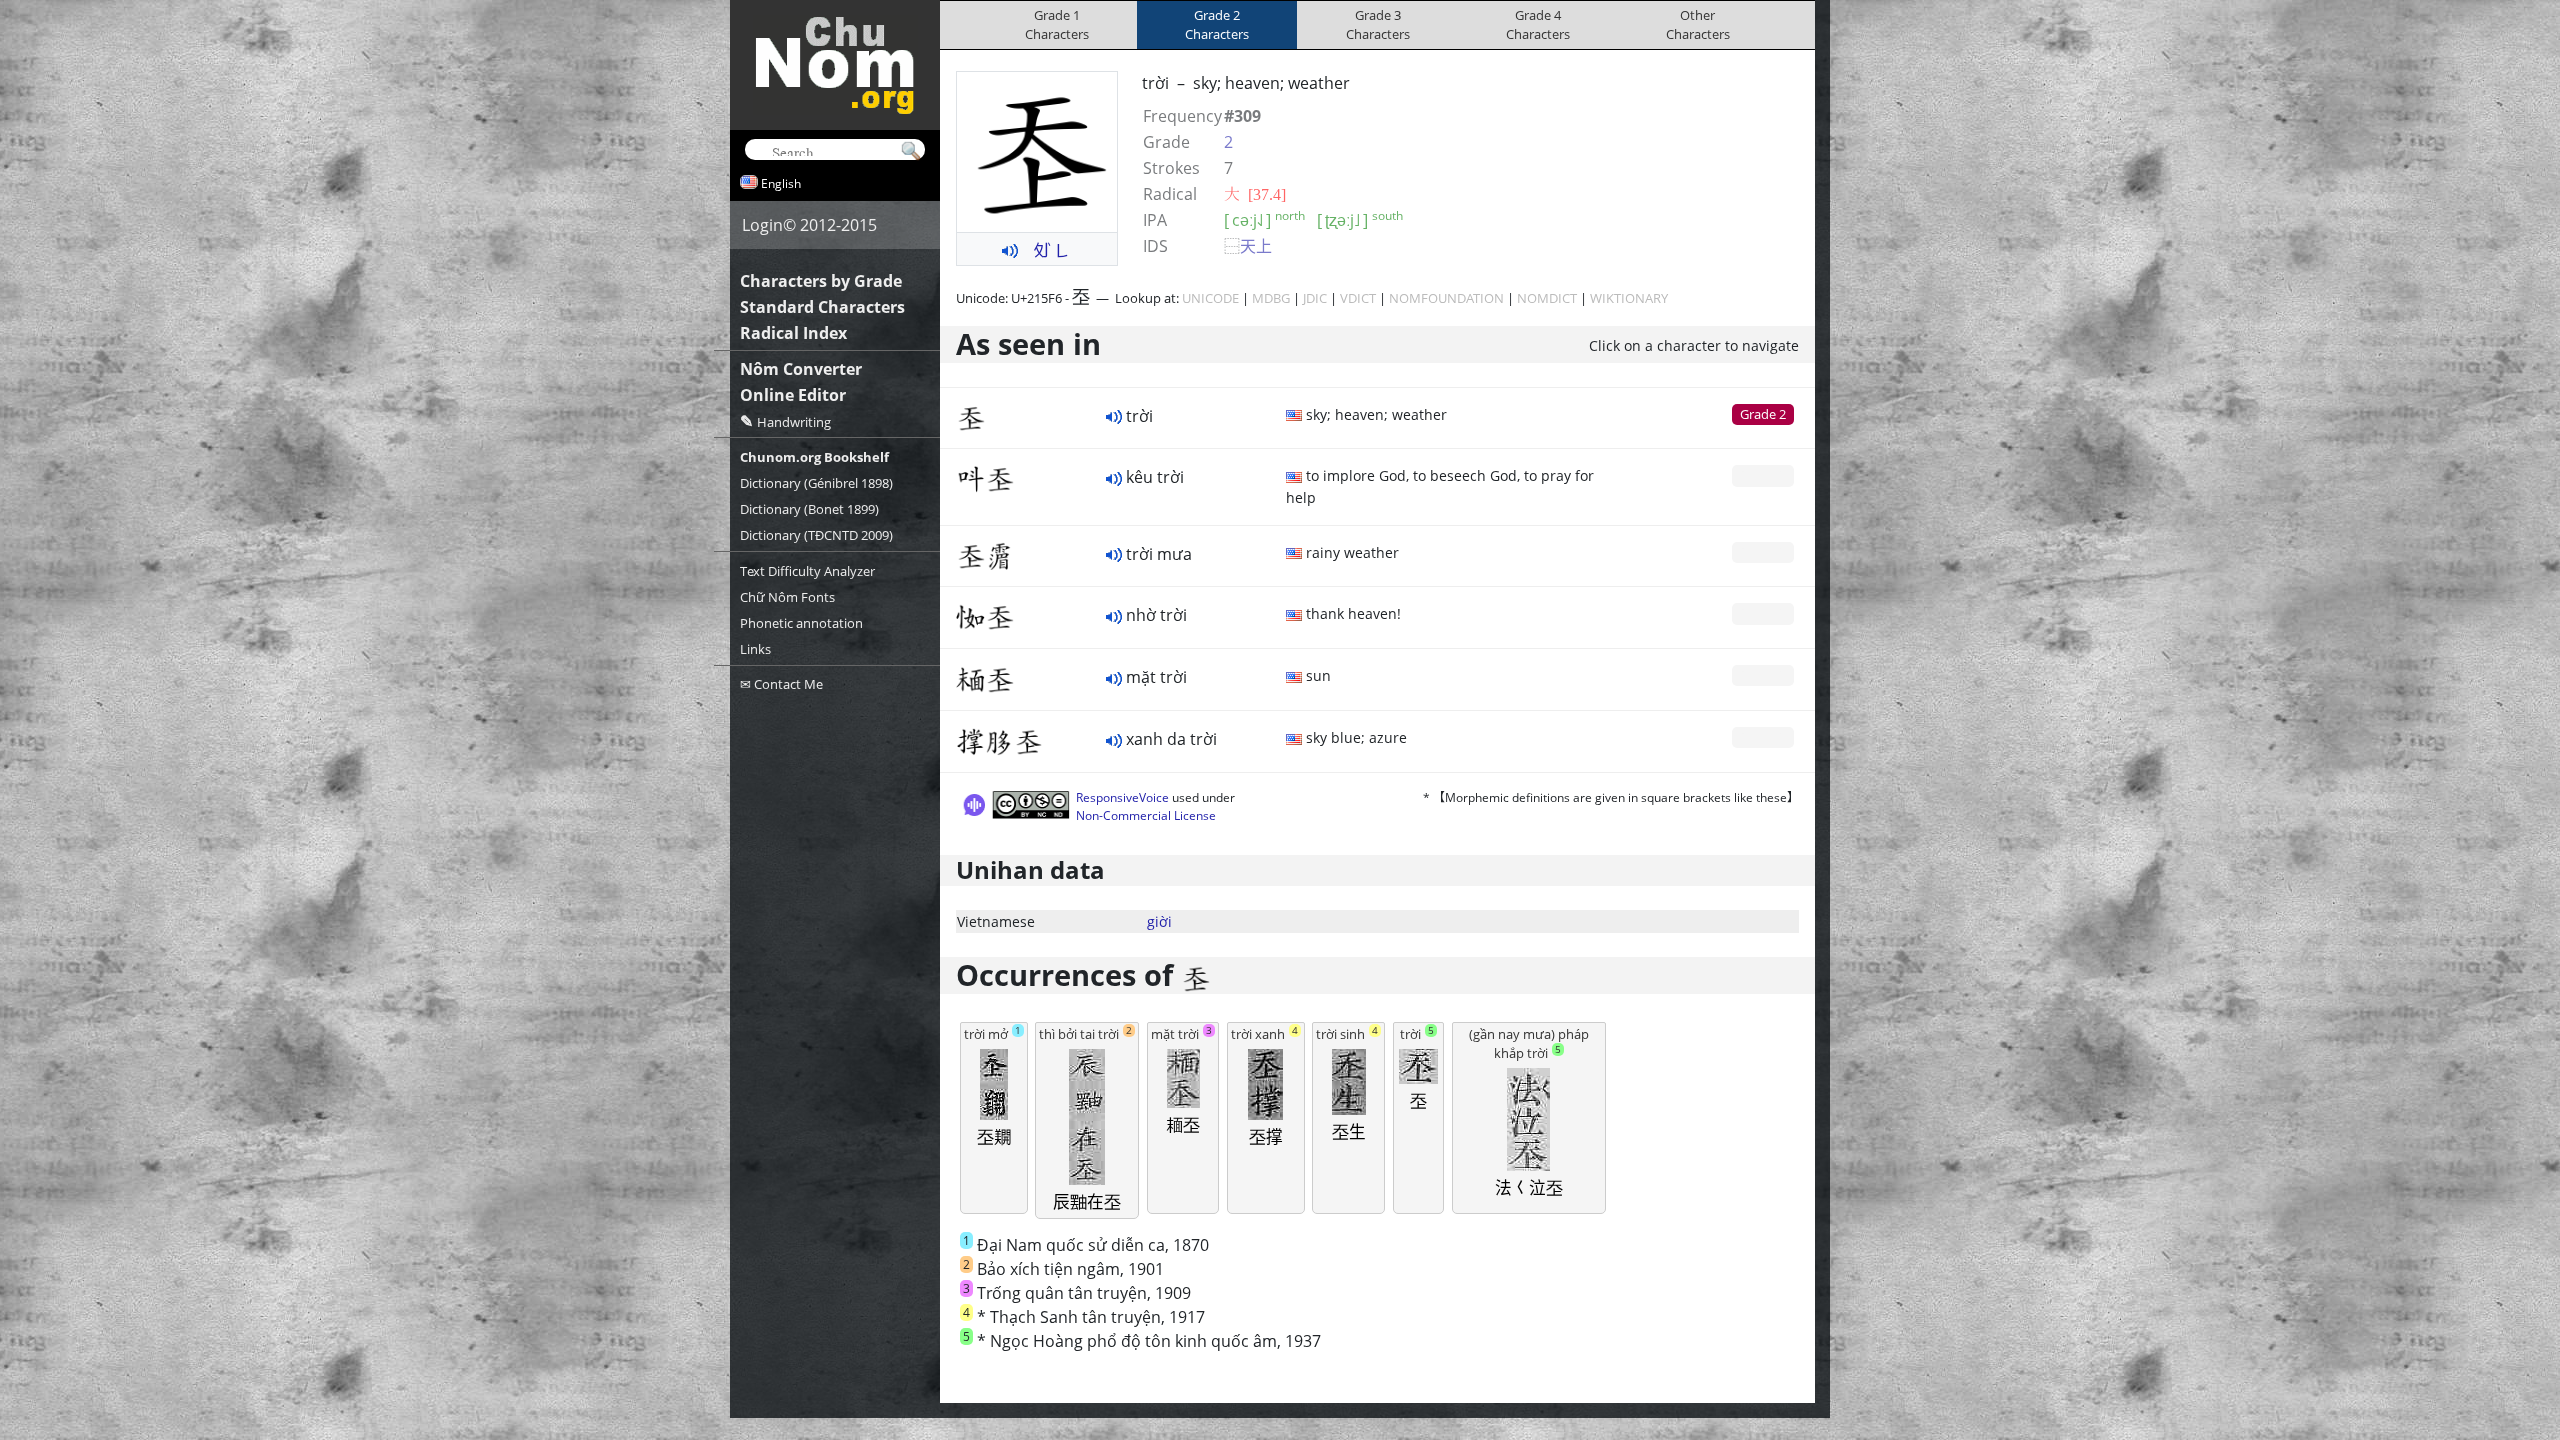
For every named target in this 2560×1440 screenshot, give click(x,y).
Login (762, 225)
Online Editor (793, 395)
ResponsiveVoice (1122, 797)
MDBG (1271, 298)
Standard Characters (822, 307)
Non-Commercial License (1146, 815)
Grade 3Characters (1378, 24)
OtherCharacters (1698, 24)
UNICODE (1210, 298)
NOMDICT (1547, 298)
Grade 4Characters (1538, 24)
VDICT (1358, 298)
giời (1159, 921)
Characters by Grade (821, 281)
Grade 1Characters (1057, 24)
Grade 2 (1763, 414)
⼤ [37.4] (1255, 194)
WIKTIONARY (1629, 298)
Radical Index (793, 333)
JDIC (1315, 298)
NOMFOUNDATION (1446, 298)
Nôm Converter (801, 369)
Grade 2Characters (1217, 24)
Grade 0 (1763, 475)
